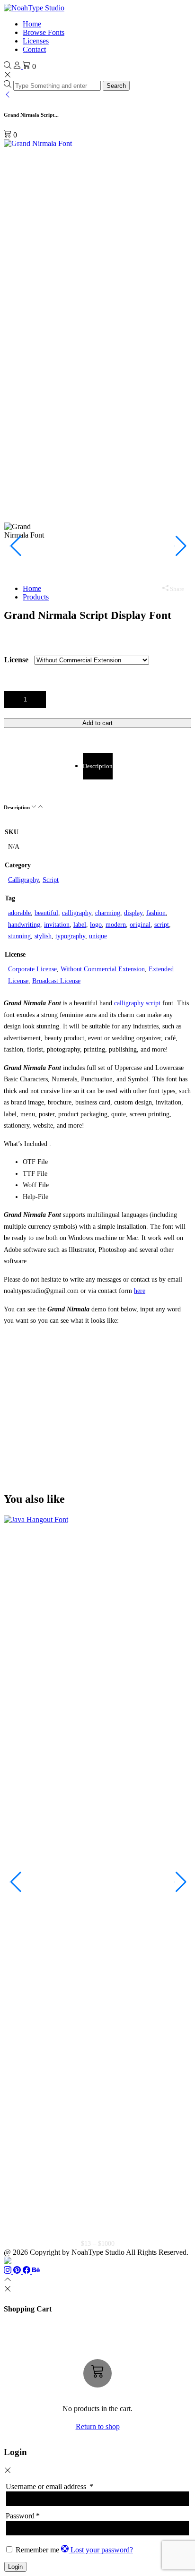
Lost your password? (102, 2550)
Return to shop (98, 2426)
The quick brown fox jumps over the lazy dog (91, 1385)
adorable (19, 913)
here (140, 1291)
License (16, 660)
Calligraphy (23, 880)
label (80, 925)
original (140, 925)
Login (15, 2567)
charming (108, 913)
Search (116, 86)
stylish (43, 936)
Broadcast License (56, 981)
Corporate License (32, 969)
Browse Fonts (44, 32)
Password (23, 2516)
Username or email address (49, 2486)
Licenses (36, 41)
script (162, 925)
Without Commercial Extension (103, 969)
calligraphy (77, 913)
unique (98, 936)
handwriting (24, 925)
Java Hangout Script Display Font (98, 2232)
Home (32, 24)
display (133, 913)
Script (51, 880)
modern (116, 925)
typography (70, 936)
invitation (57, 925)
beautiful (46, 913)
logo (96, 925)
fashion (156, 913)
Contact (34, 49)
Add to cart (97, 723)
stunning (19, 936)
